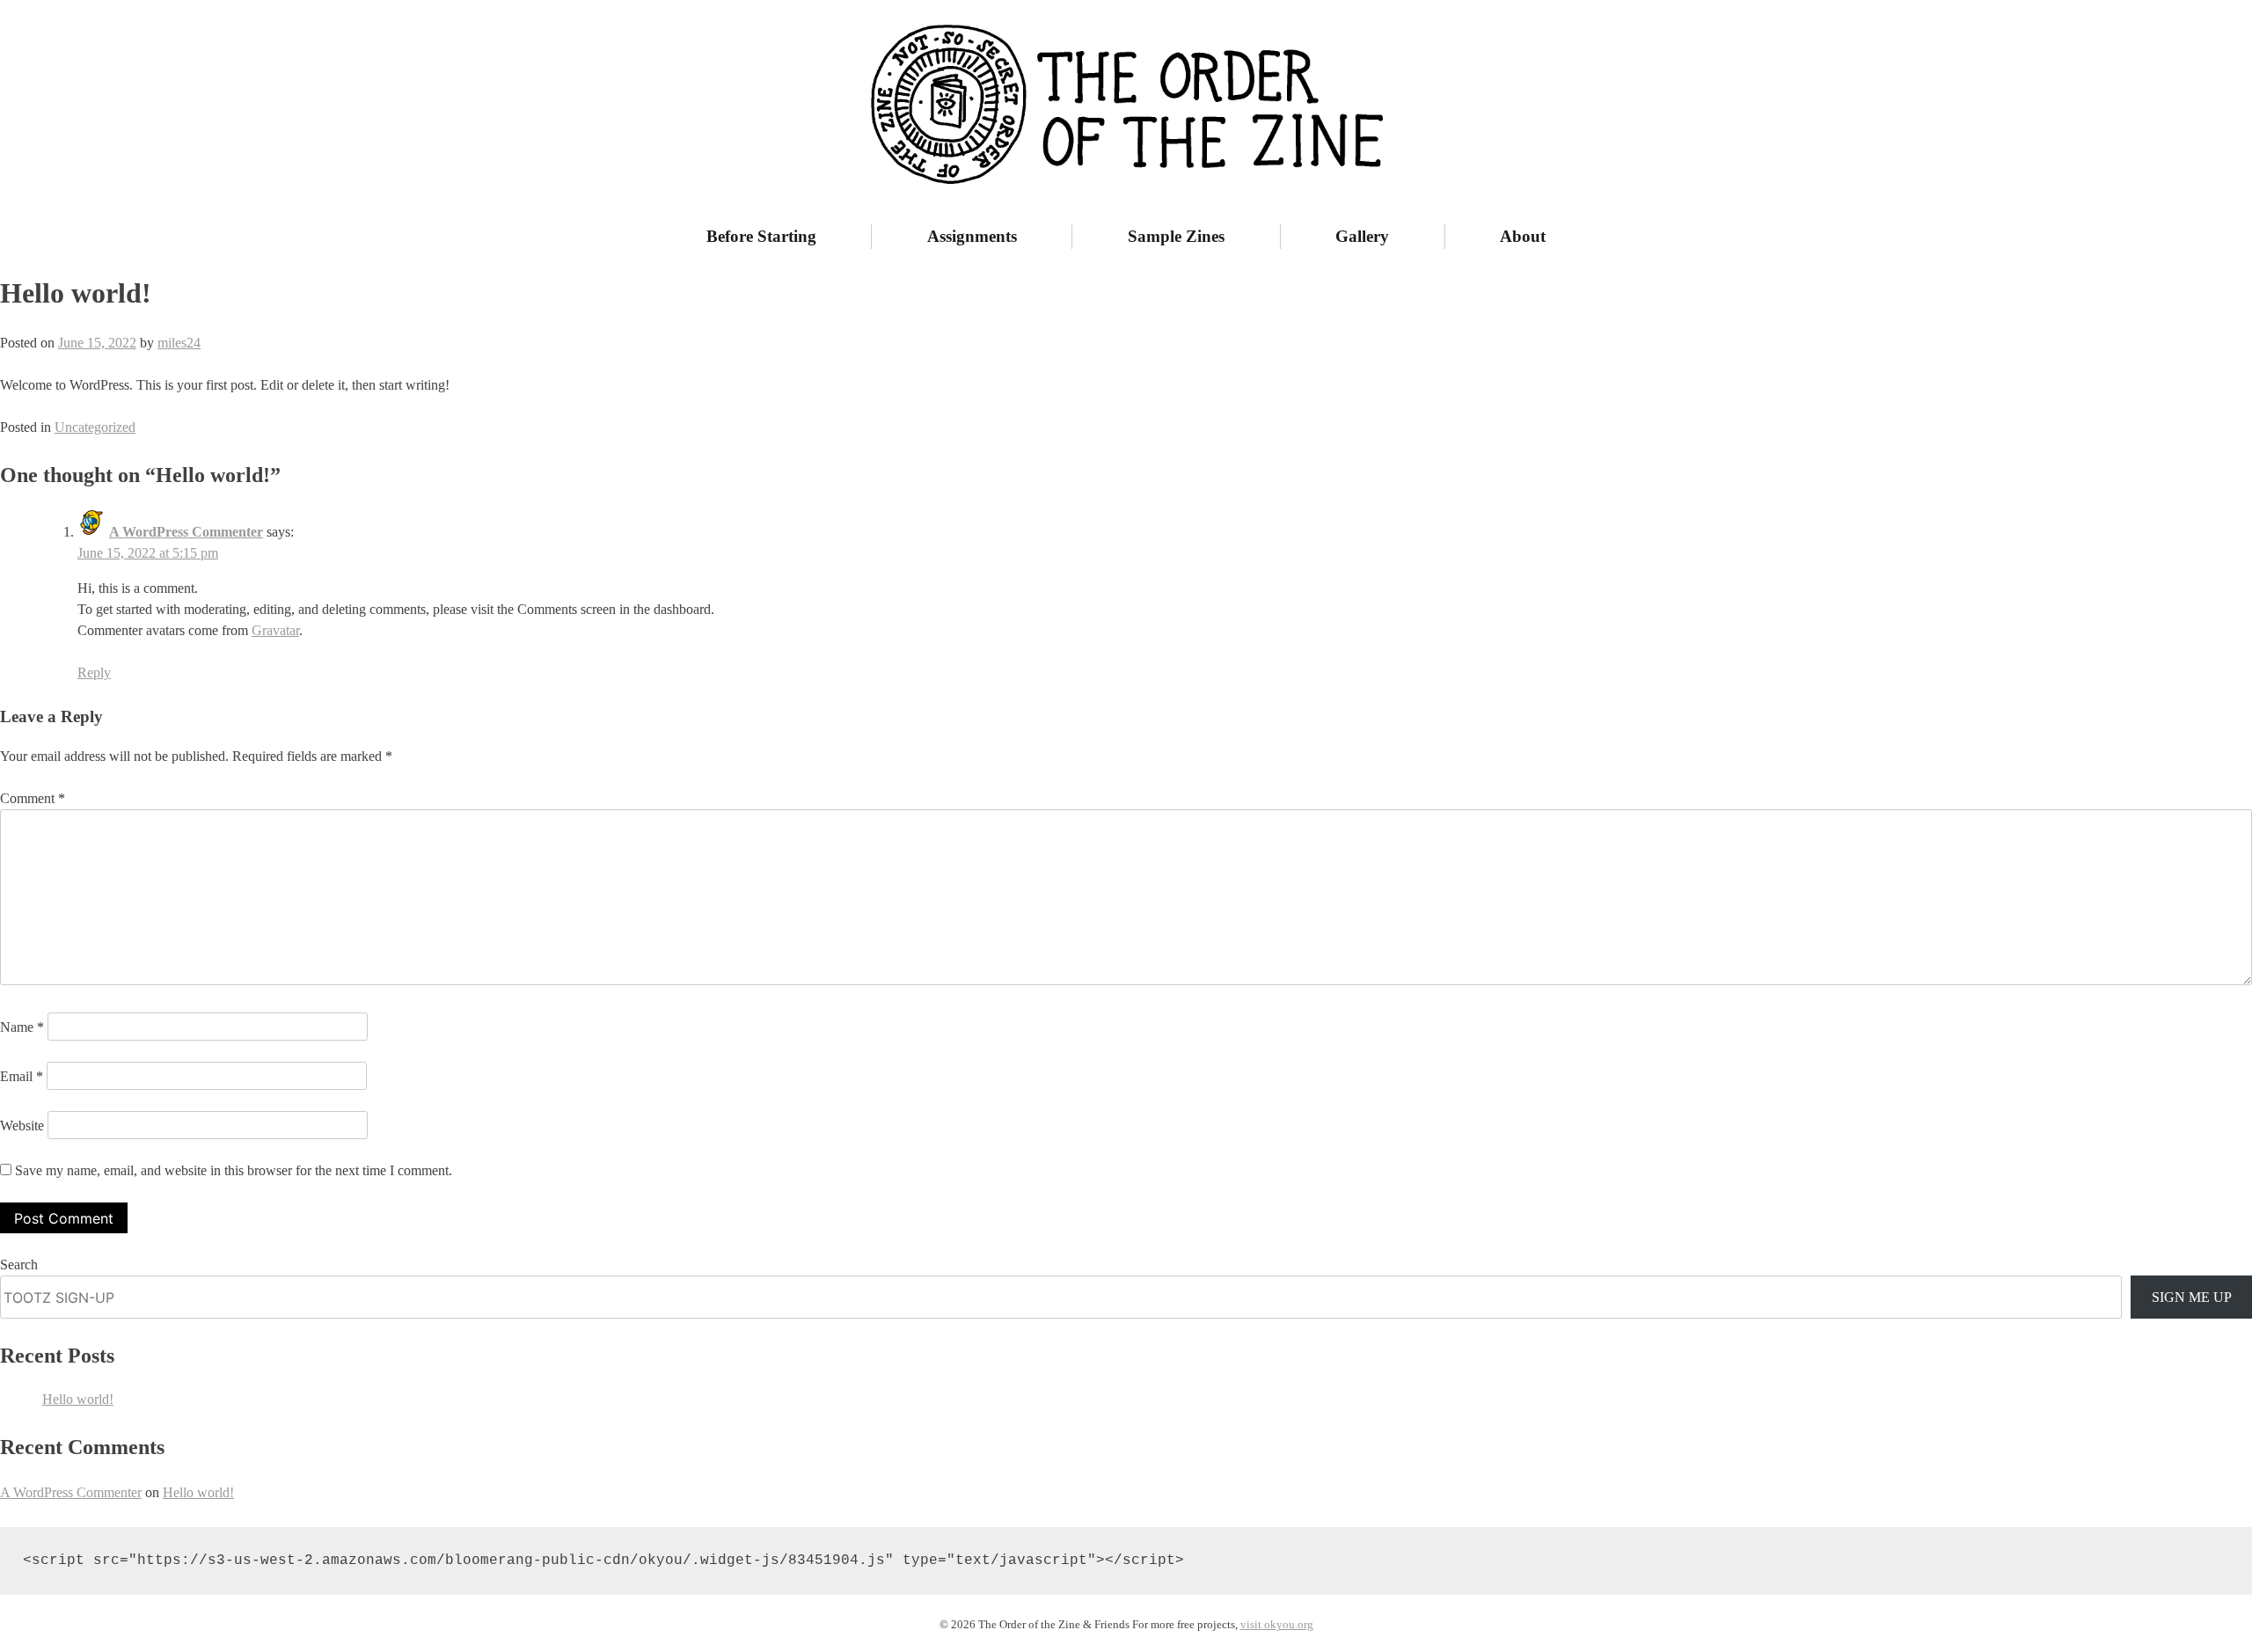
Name (22, 1027)
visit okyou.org (1277, 1625)
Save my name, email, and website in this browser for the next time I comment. (234, 1170)
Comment (33, 798)
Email (22, 1076)
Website (22, 1126)
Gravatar (275, 630)
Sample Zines (1176, 236)
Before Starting (761, 236)
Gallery (1362, 236)
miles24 (179, 343)
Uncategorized (95, 427)
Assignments (972, 236)
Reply (94, 672)
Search (19, 1265)
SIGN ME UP (2192, 1297)
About (1523, 236)
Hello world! (78, 1399)
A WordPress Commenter (186, 532)
